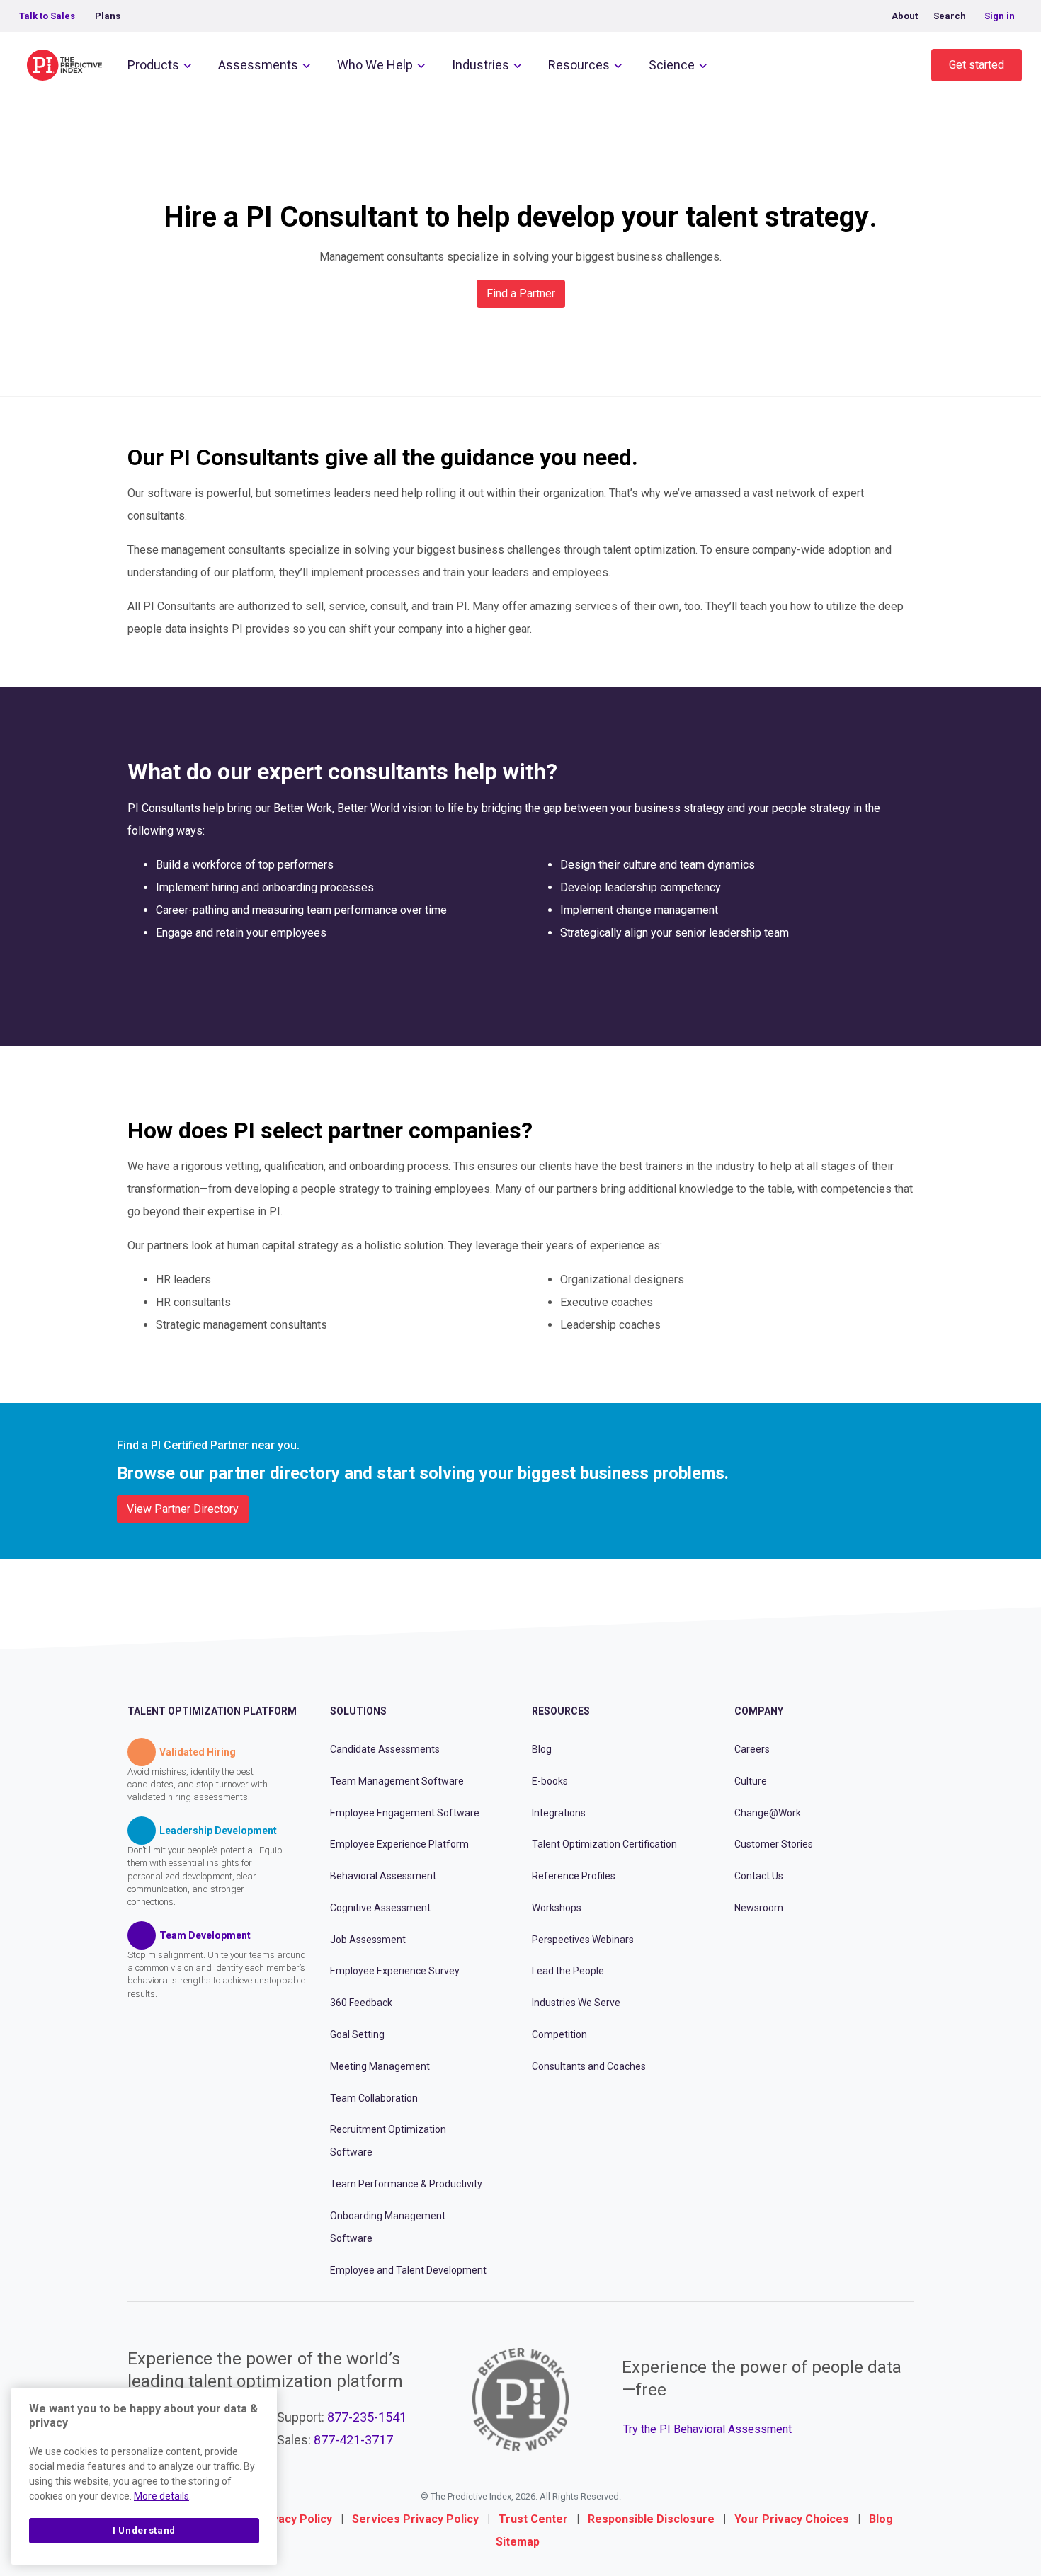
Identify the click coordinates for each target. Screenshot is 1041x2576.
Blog (542, 1749)
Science (672, 65)
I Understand (144, 2530)
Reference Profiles (574, 1876)
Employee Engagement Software (405, 1813)
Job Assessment (368, 1940)
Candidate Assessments (385, 1749)
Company (759, 1711)
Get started (977, 65)
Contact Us (759, 1876)
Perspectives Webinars (583, 1940)
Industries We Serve (576, 2003)
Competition (559, 2034)
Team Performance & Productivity (406, 2184)
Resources (579, 65)
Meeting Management (380, 2066)
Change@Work (768, 1813)
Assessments (258, 65)
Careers (752, 1749)
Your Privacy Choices (792, 2519)
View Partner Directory (183, 1509)
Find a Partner (521, 293)
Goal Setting (357, 2034)
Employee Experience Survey (395, 1971)
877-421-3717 (353, 2440)
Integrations (559, 1813)
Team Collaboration (374, 2098)
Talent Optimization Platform (212, 1711)
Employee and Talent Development (408, 2270)
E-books (550, 1781)
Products (153, 65)
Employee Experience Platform (399, 1844)
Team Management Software (397, 1781)
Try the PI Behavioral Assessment (707, 2429)
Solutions (358, 1711)
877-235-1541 (367, 2417)
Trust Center (533, 2519)
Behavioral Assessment (383, 1876)
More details (161, 2496)
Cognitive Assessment (380, 1908)
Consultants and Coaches (589, 2066)
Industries (480, 65)
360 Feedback (361, 2003)
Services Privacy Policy (415, 2519)
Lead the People (568, 1971)
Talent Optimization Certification (604, 1844)
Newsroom (759, 1908)
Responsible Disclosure (651, 2519)
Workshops (557, 1908)
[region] (144, 2476)
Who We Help (375, 65)
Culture (751, 1781)
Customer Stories (774, 1844)
